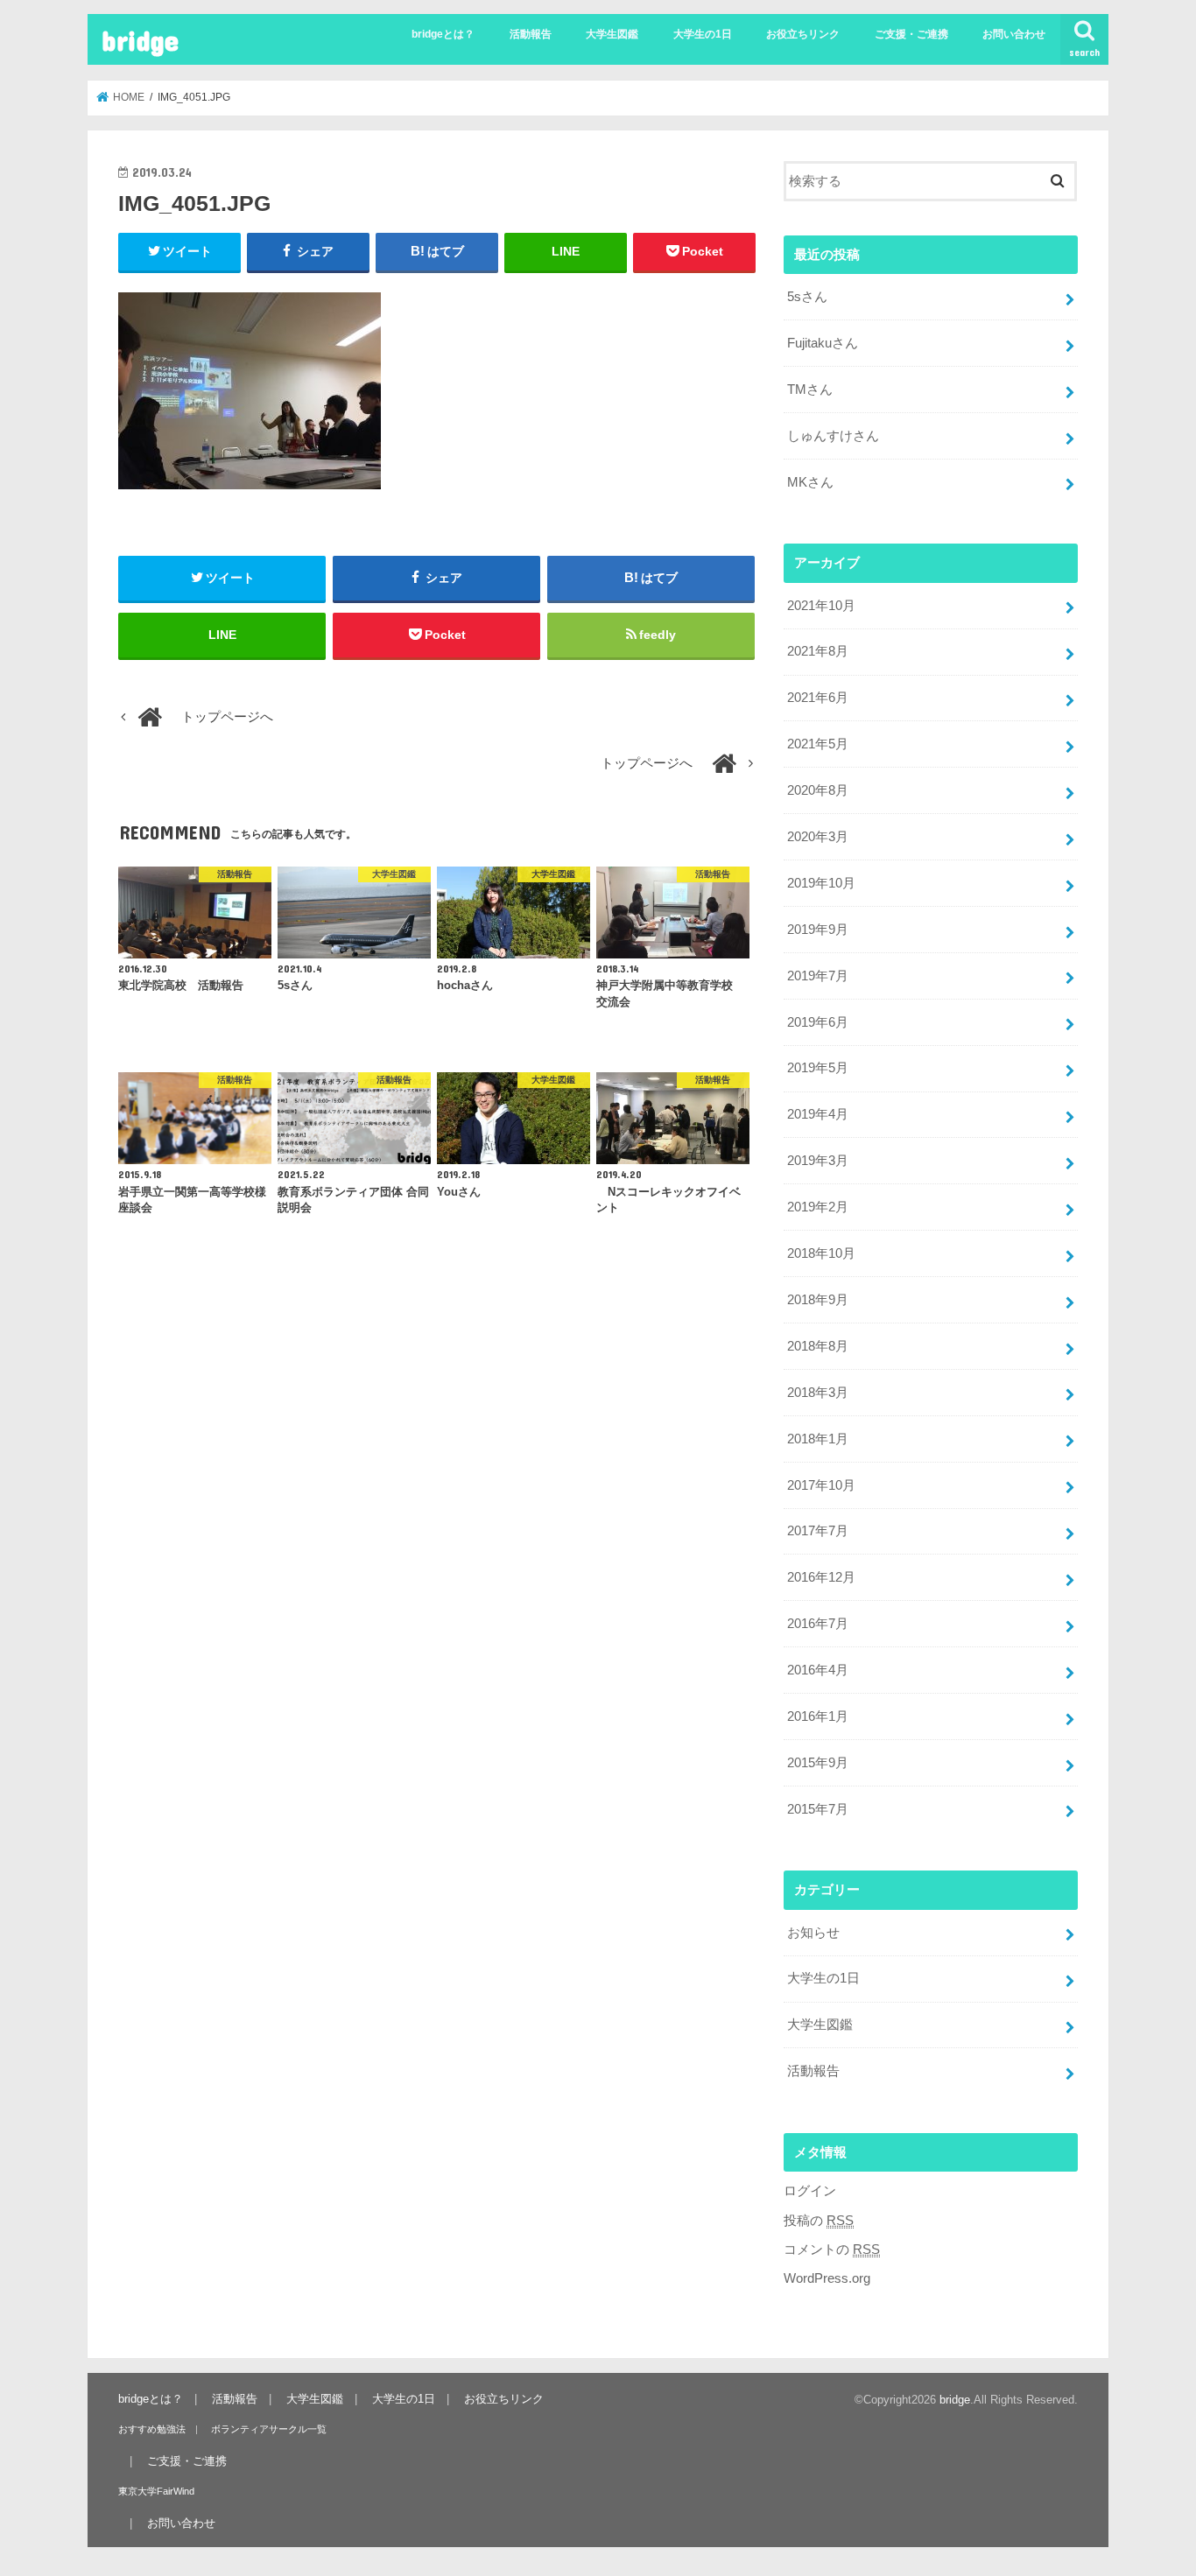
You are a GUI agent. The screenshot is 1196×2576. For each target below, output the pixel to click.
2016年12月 (821, 1577)
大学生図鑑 (612, 34)
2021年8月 (818, 651)
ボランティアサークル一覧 (269, 2429)
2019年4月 (818, 1114)
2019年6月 (818, 1022)
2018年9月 (818, 1300)
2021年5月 (818, 744)
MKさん (810, 482)
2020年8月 (818, 790)
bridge (140, 40)
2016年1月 (818, 1716)
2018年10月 (821, 1253)
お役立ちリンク (803, 34)
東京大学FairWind (156, 2491)
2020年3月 (818, 837)
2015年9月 (818, 1763)
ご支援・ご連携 (911, 34)
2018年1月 (818, 1439)
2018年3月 (818, 1393)
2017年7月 (818, 1531)
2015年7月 (818, 1809)
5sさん (807, 297)
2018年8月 (818, 1346)
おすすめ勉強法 (152, 2429)
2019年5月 (818, 1068)
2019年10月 (821, 883)
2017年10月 (821, 1485)
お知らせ (813, 1933)
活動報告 (531, 34)
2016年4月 (818, 1670)
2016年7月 (818, 1624)
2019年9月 (818, 930)
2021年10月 (821, 606)
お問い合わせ (1014, 34)
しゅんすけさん (833, 436)
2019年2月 (818, 1207)
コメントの (832, 2250)
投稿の (819, 2221)
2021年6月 (818, 698)
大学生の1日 (703, 34)
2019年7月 (818, 976)
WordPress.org (827, 2278)
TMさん (810, 390)
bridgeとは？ (443, 34)
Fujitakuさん (823, 343)
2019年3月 (818, 1161)
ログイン (810, 2191)
